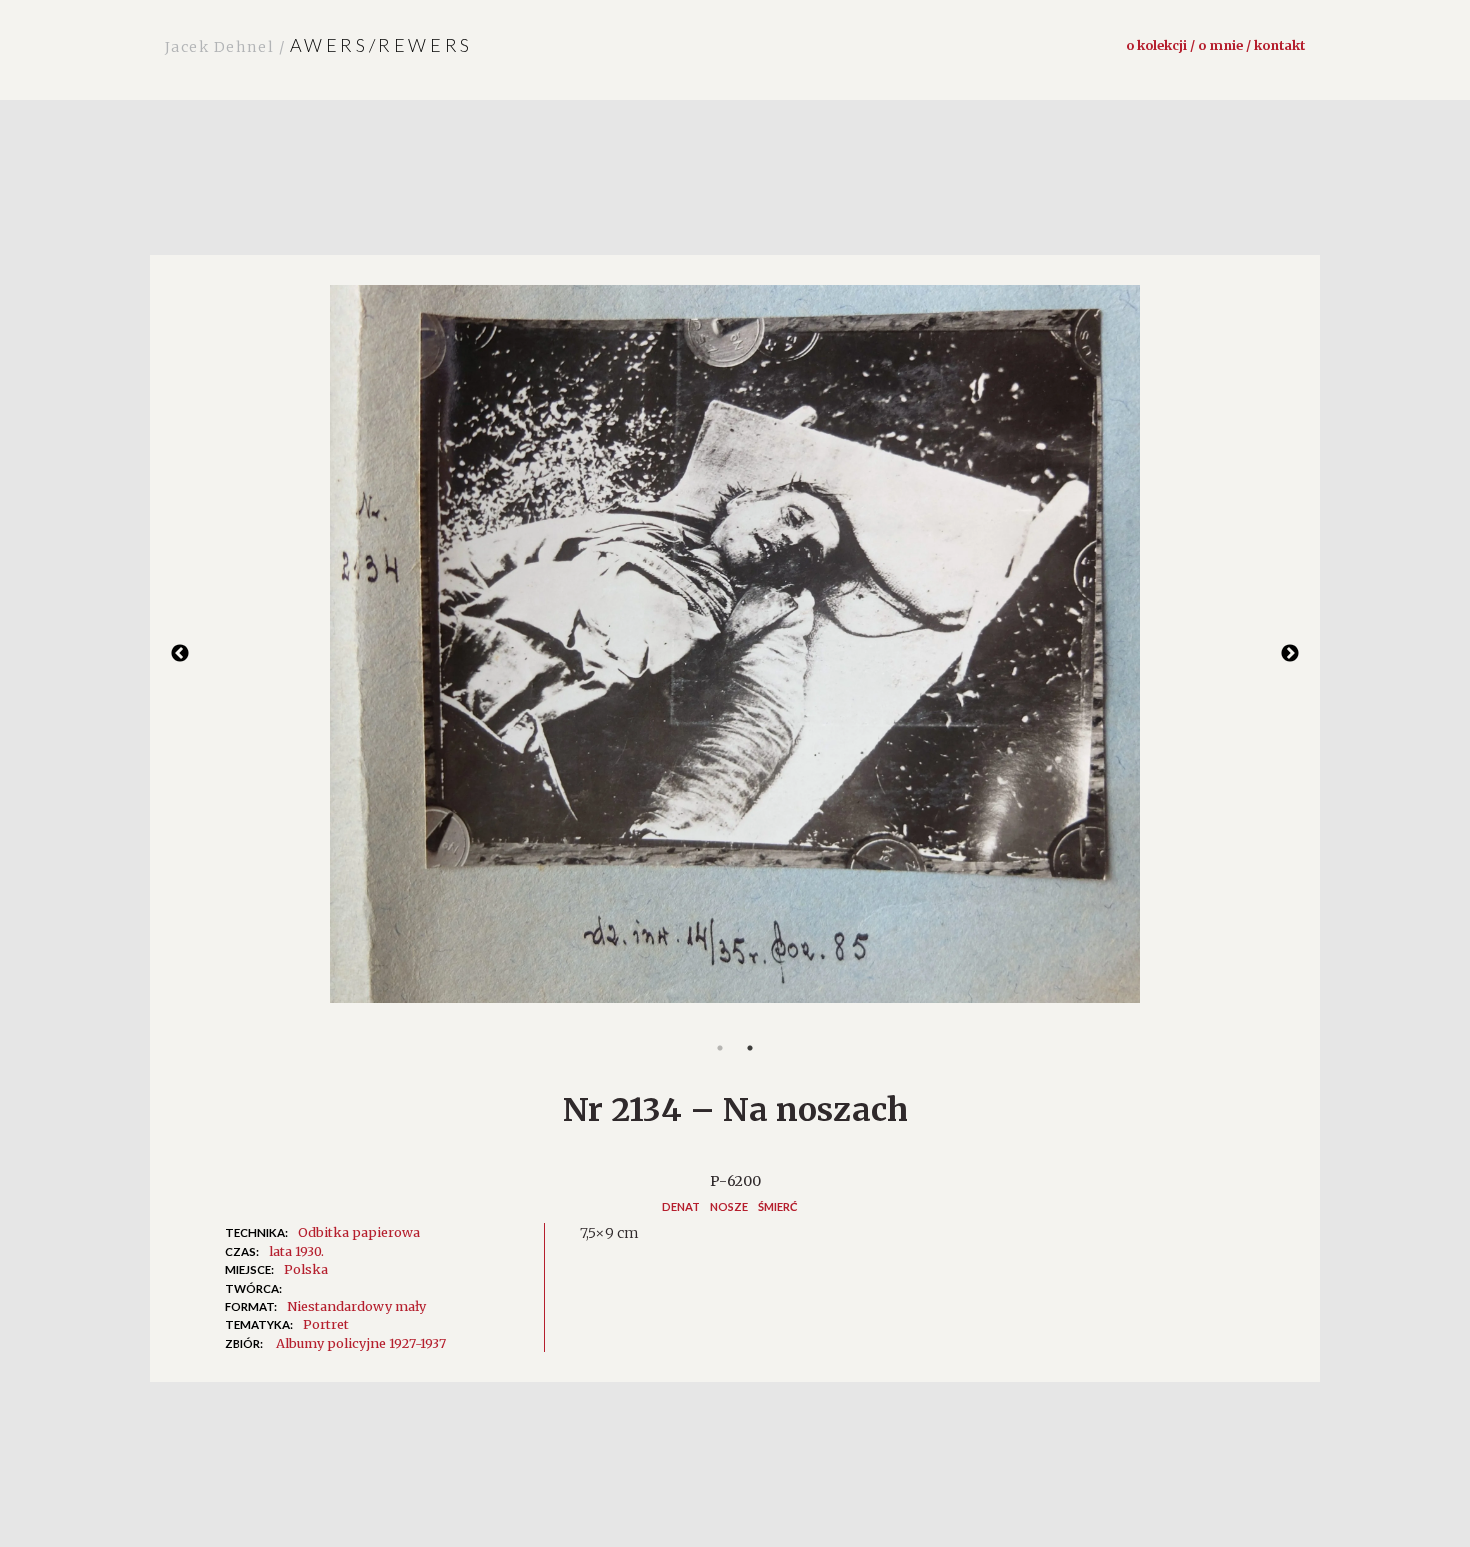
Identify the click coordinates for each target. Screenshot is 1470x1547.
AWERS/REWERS (319, 45)
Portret (326, 1324)
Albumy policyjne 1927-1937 (361, 1343)
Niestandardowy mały (356, 1306)
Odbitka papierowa (359, 1232)
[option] (735, 654)
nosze (729, 1206)
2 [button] (750, 1048)
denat (681, 1206)
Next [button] (1290, 654)
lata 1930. (296, 1251)
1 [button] (720, 1048)
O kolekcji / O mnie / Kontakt (1215, 45)
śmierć (778, 1206)
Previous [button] (180, 654)
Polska (306, 1269)
